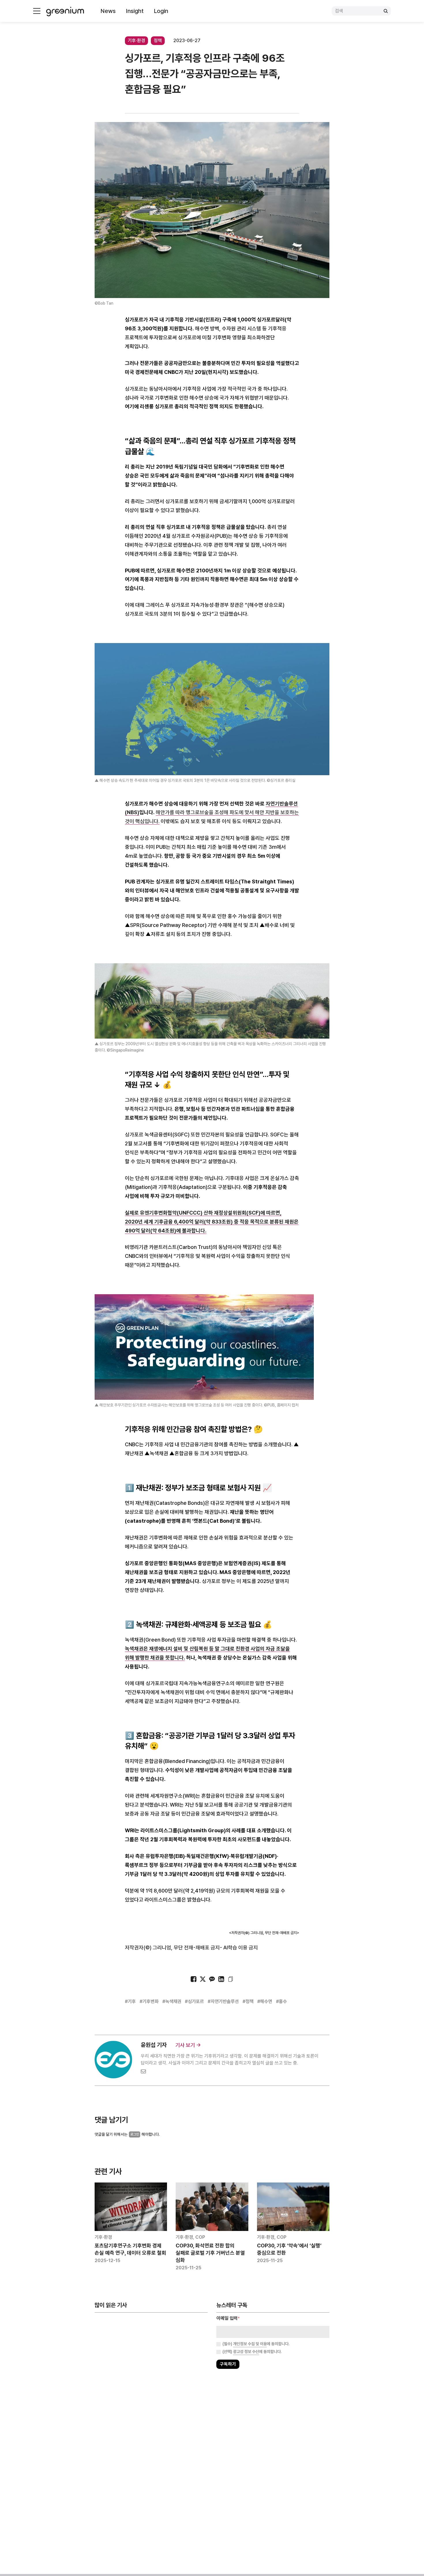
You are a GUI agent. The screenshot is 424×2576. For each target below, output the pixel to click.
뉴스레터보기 (238, 1306)
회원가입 (186, 1306)
